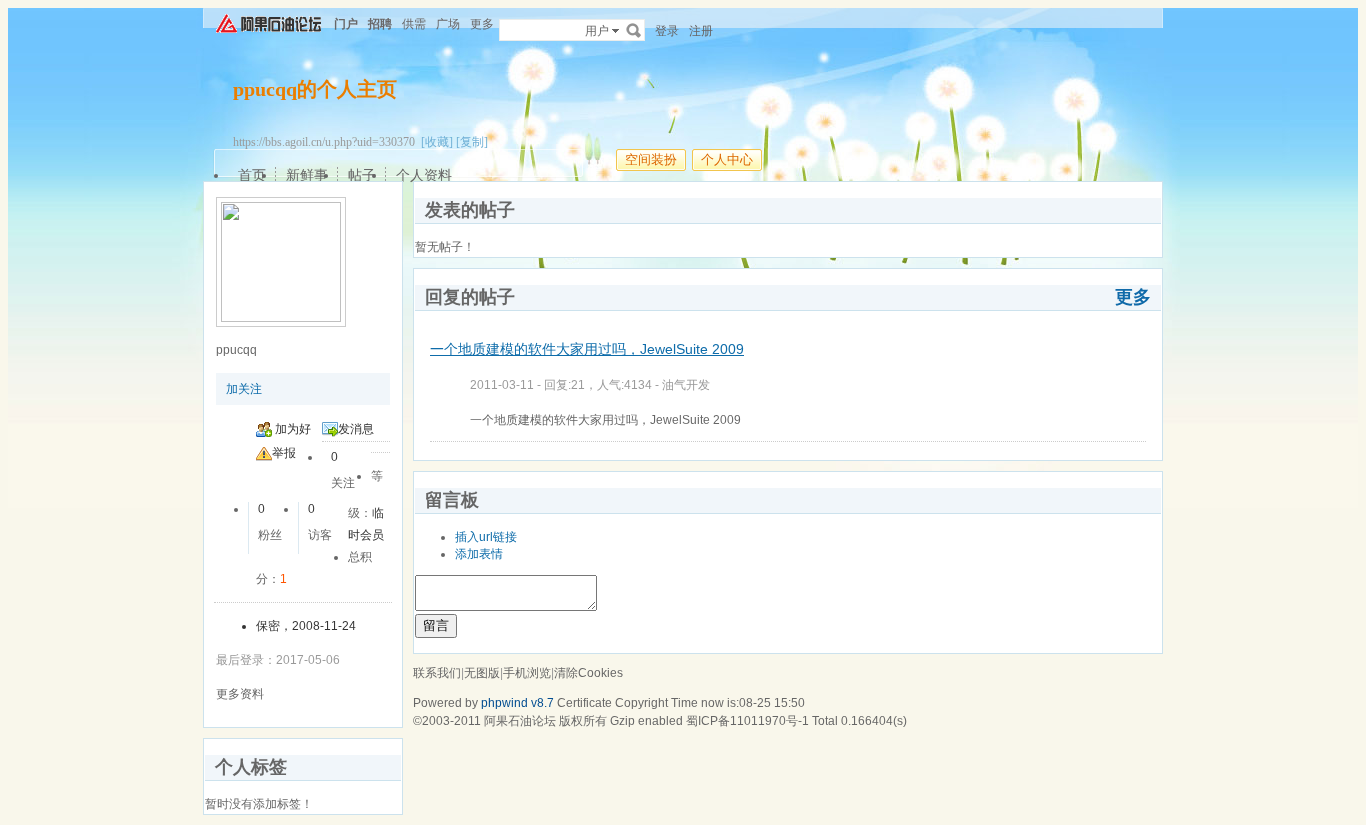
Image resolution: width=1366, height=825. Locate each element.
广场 (448, 24)
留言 (436, 625)
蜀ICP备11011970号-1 (747, 721)
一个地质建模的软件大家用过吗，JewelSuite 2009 (587, 349)
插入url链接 (486, 537)
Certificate (584, 703)
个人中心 (727, 159)
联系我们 (437, 673)
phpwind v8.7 (517, 703)
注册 (701, 31)
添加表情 (479, 554)
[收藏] (437, 142)
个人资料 (424, 175)
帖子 (362, 175)
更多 (1133, 297)
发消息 (356, 429)
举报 (284, 453)
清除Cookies (588, 673)
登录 (667, 31)
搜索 (634, 30)
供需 (414, 24)
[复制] (472, 142)
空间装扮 (651, 159)
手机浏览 (527, 673)
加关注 (244, 389)
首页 (252, 175)
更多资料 (240, 694)
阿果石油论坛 (520, 721)
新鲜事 (307, 175)
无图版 (482, 673)
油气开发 (686, 385)
